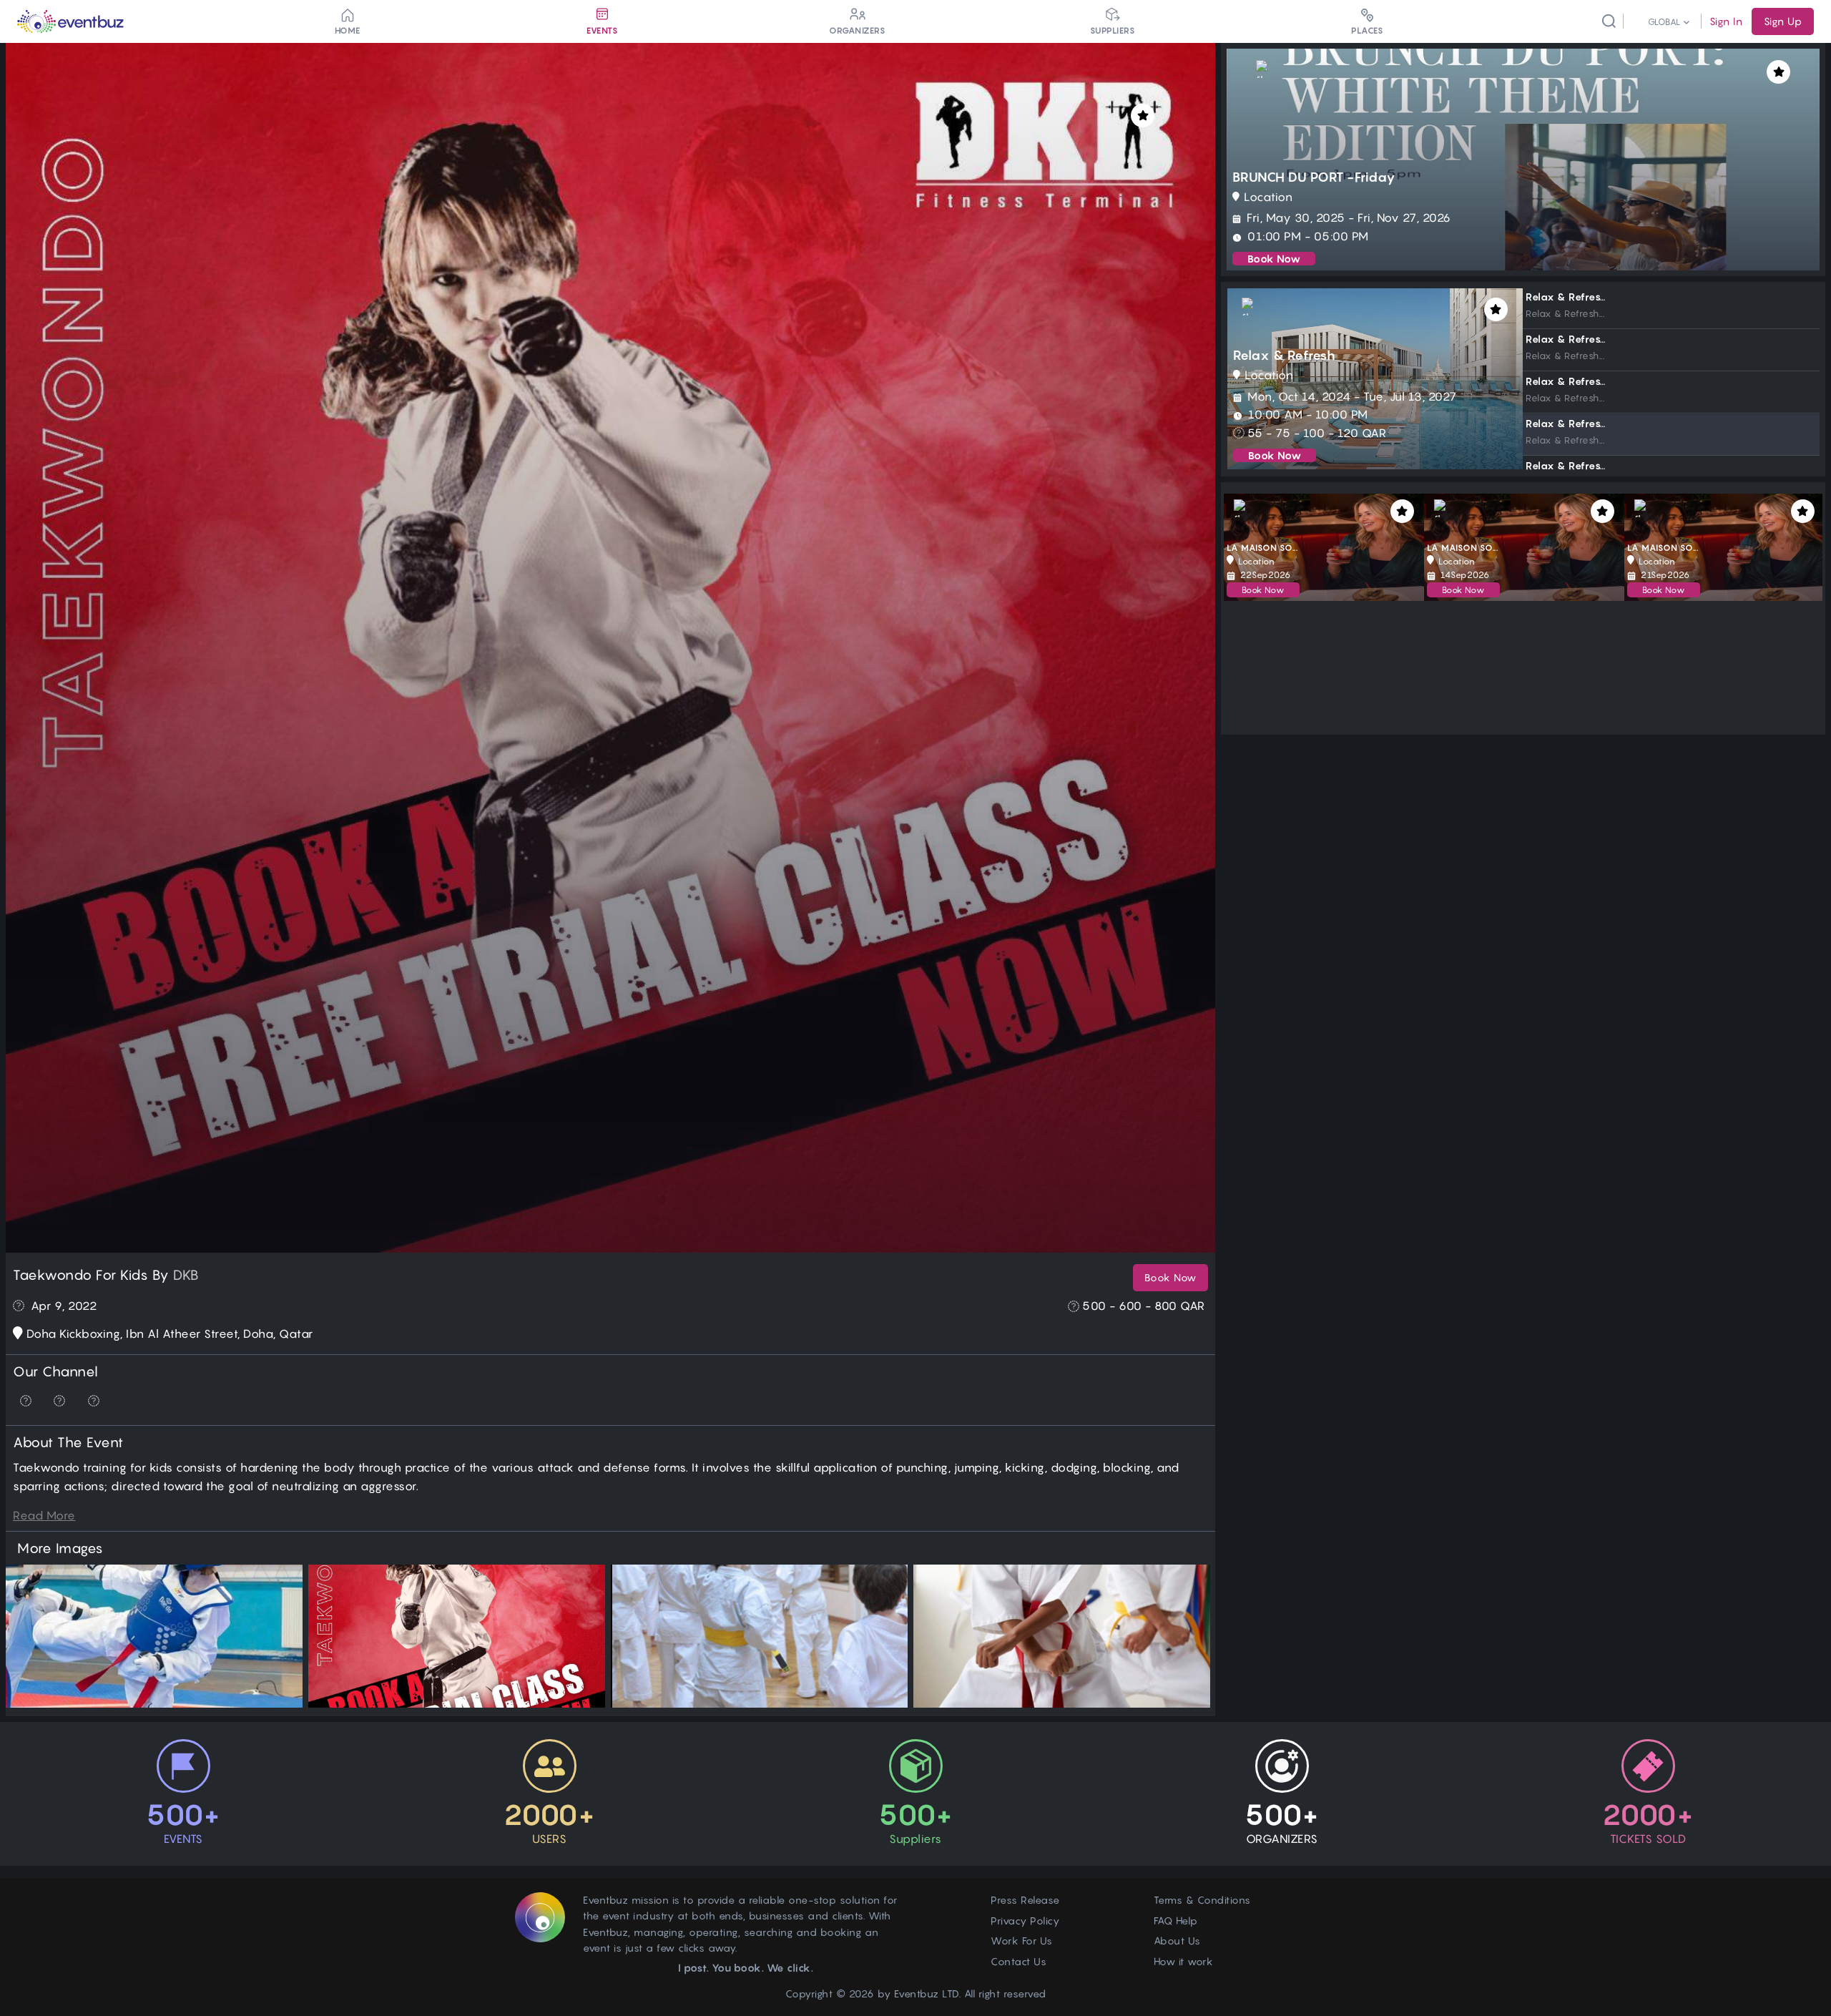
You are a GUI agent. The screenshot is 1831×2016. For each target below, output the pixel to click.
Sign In (1726, 21)
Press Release (1025, 1900)
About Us (1177, 1941)
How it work (1184, 1961)
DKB (186, 1275)
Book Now (1170, 1277)
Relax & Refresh (1285, 355)
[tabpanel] (1375, 379)
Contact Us (1018, 1961)
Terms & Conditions (1202, 1900)
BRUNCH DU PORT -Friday (1314, 177)
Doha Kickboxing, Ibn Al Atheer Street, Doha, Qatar (170, 1334)
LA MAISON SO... (1663, 548)
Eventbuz (917, 1993)
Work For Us (1022, 1941)
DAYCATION (1251, 548)
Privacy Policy (1025, 1920)
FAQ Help (1176, 1920)
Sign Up (1783, 21)
